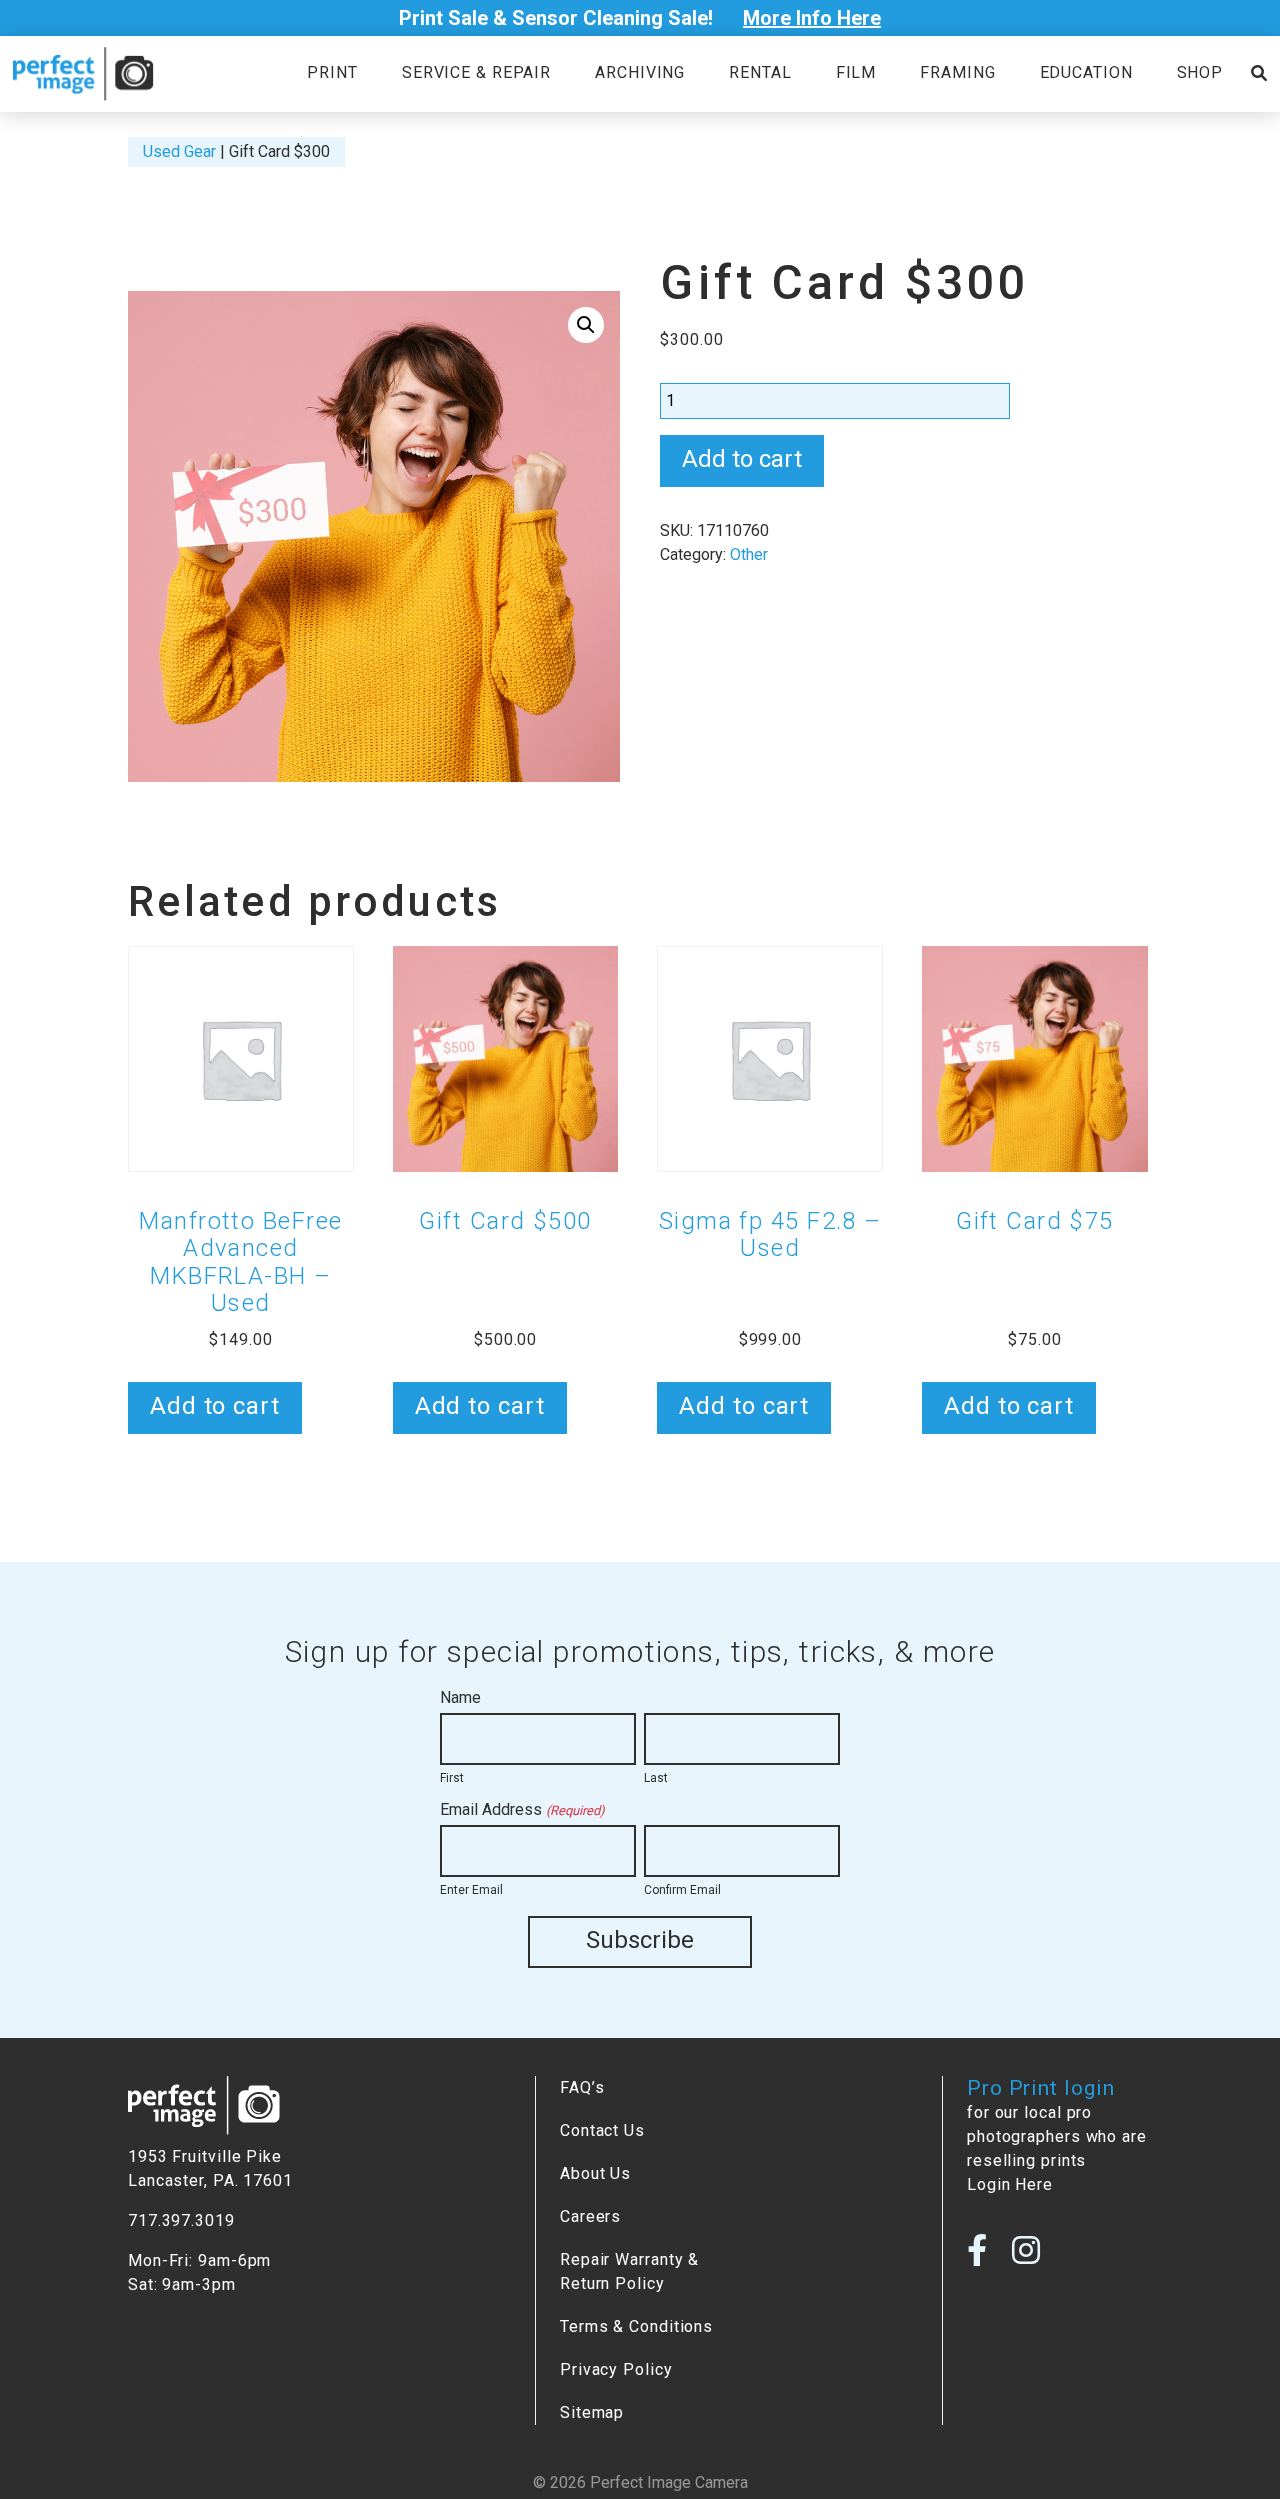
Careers (590, 2216)
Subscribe (640, 1940)
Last (656, 1778)
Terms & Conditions (636, 2326)
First (452, 1778)
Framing (957, 72)
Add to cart (742, 459)
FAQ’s (582, 2087)
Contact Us (602, 2130)
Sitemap (592, 2412)
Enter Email (471, 1890)
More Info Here (812, 18)
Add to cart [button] (215, 1406)
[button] (586, 325)
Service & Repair (476, 72)
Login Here (1010, 2184)
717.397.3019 (181, 2220)
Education (1086, 72)
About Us (595, 2173)
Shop (1200, 72)
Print (332, 72)
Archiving (640, 72)
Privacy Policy (616, 2369)
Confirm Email (682, 1890)
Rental (760, 72)
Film (856, 72)
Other (749, 554)
